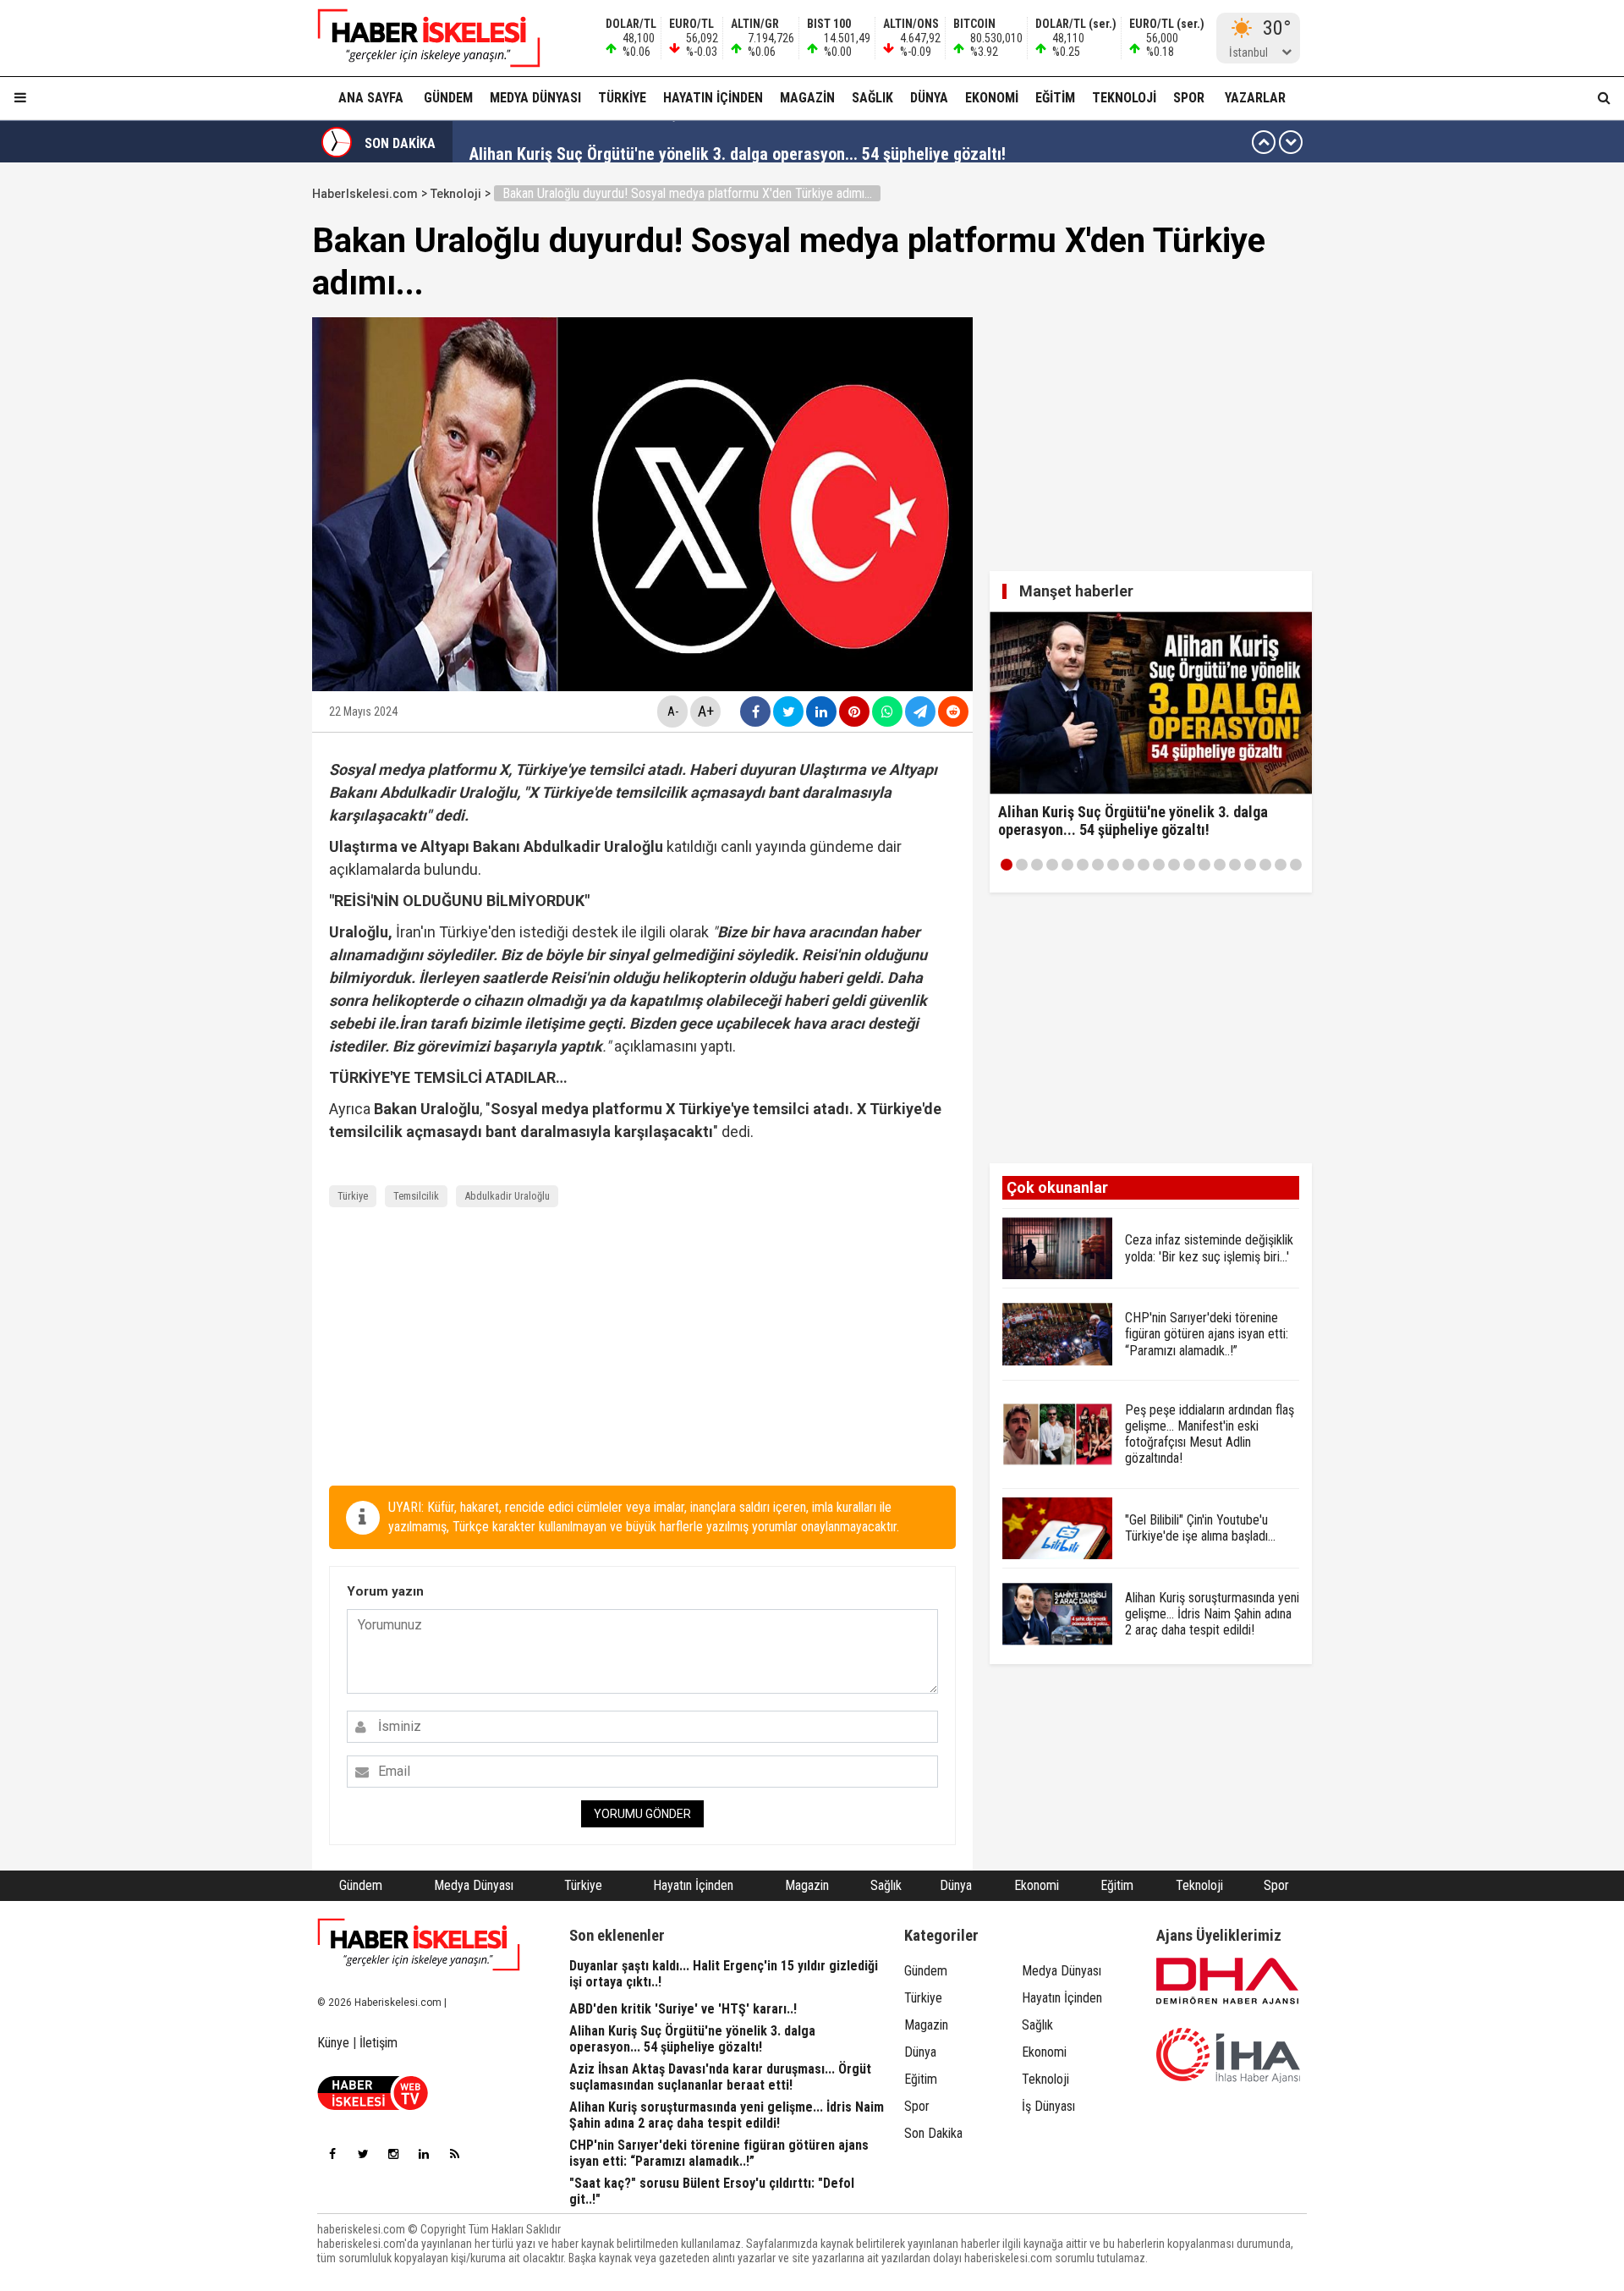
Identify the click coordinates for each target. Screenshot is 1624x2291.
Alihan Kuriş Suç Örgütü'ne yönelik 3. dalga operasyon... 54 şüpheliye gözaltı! (738, 142)
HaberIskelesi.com (365, 194)
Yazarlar (1255, 98)
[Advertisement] (232, 433)
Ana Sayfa (371, 98)
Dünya (929, 98)
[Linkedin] (424, 2154)
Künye (333, 2043)
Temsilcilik (416, 1196)
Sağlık (872, 98)
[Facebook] (332, 2154)
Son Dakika (933, 2133)
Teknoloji (1124, 98)
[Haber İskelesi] (419, 1945)
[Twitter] (363, 2154)
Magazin (807, 98)
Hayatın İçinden (713, 98)
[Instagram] (393, 2154)
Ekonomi (992, 98)
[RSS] (454, 2154)
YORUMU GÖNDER (642, 1814)
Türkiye (622, 98)
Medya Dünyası (535, 98)
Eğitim (1055, 98)
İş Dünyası (1048, 2106)
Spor (1189, 98)
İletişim (379, 2043)
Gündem (448, 98)
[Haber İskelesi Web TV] (373, 2105)
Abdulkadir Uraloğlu (507, 1196)
